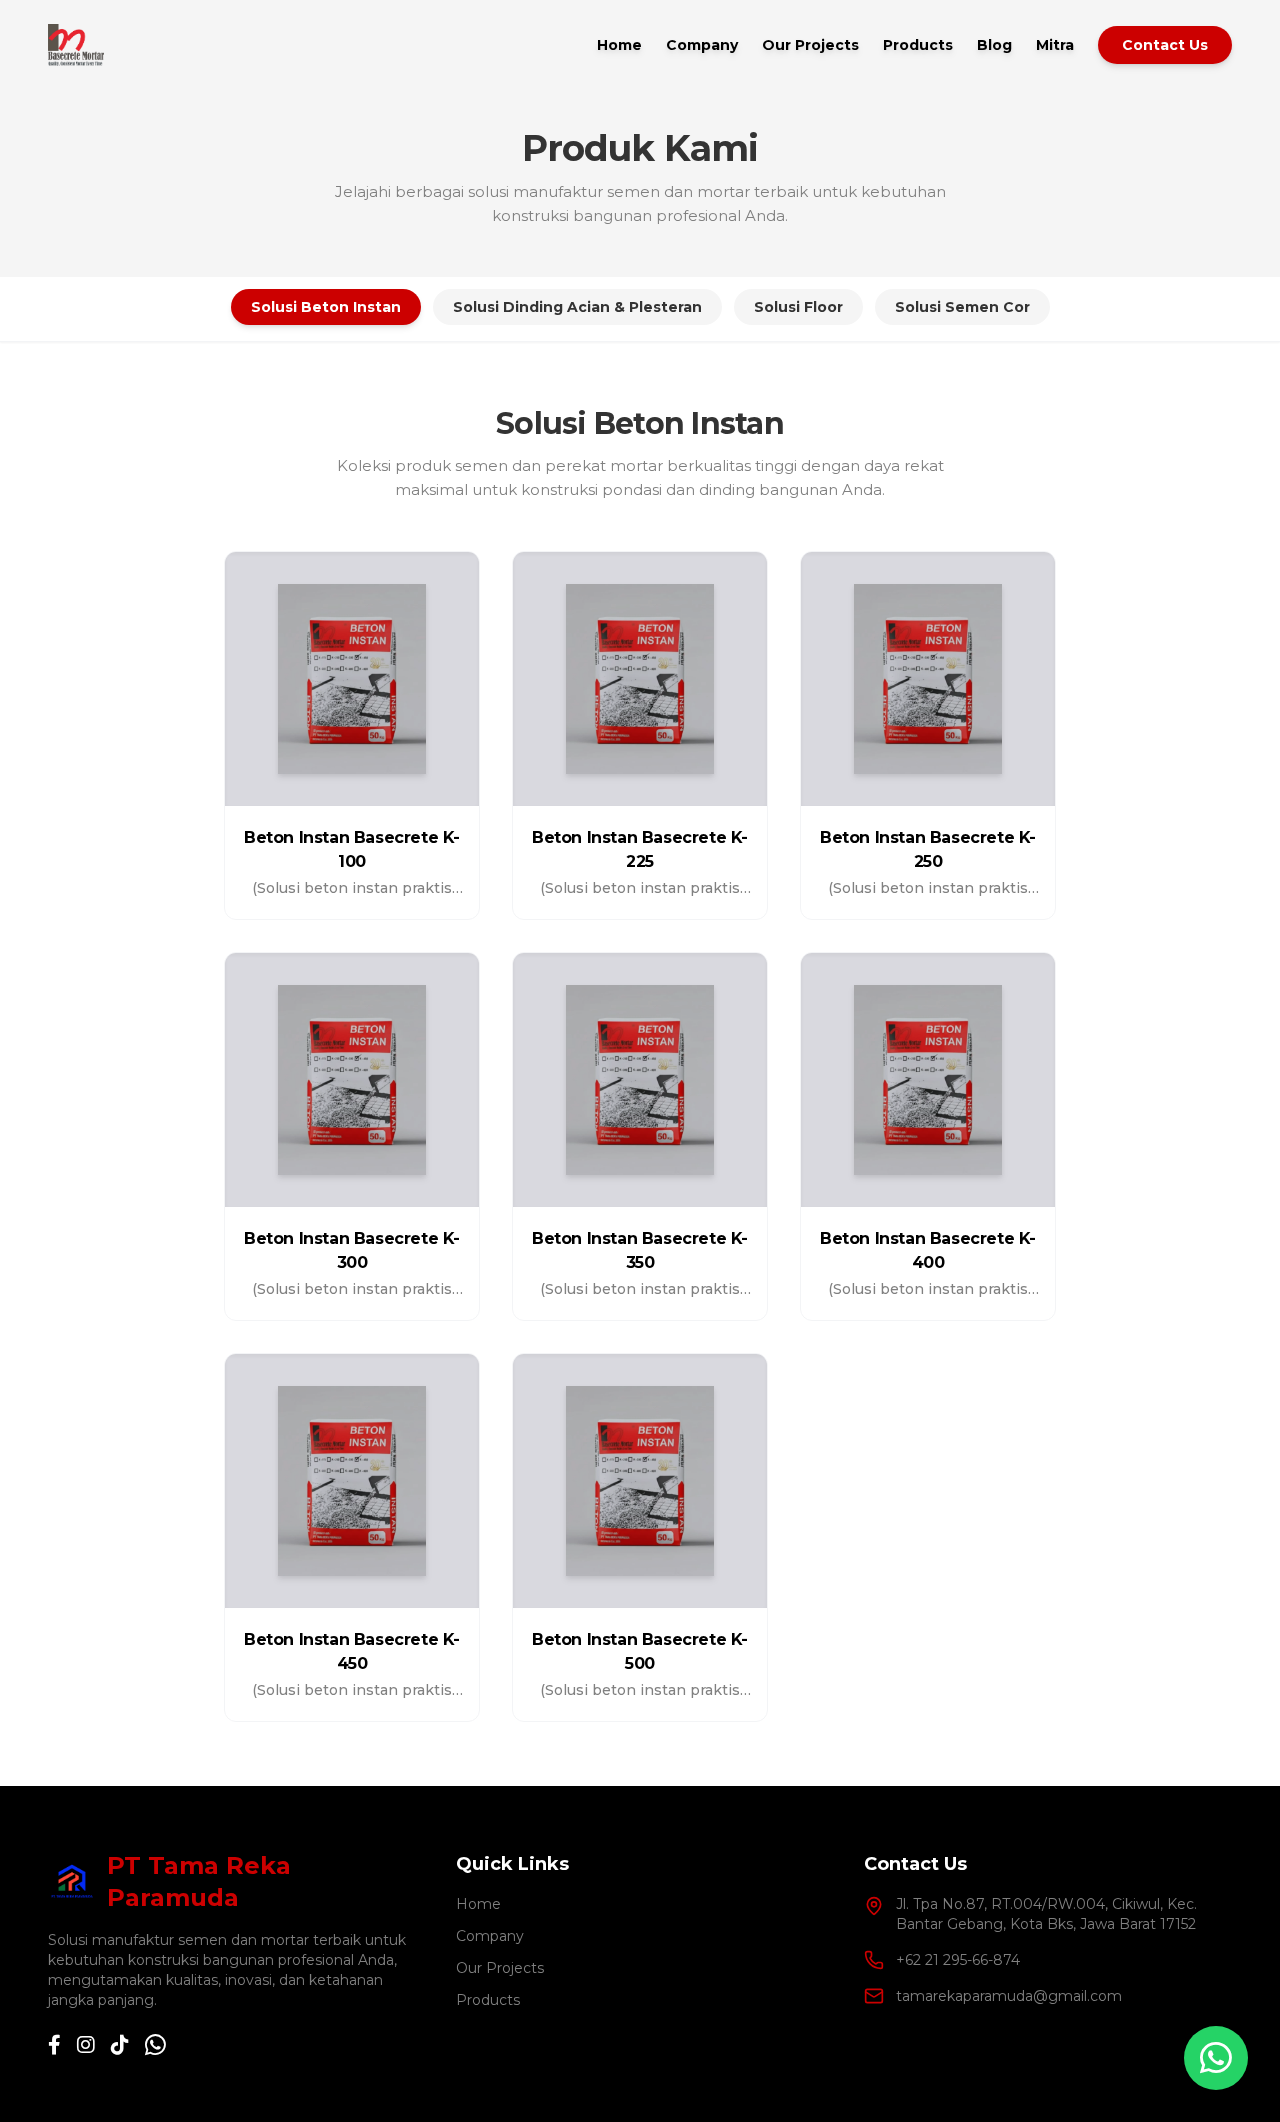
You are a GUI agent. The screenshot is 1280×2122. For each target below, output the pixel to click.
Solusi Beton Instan (326, 307)
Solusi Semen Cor (962, 307)
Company (702, 45)
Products (918, 45)
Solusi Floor (798, 307)
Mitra (1055, 45)
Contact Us (1165, 45)
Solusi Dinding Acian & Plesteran (577, 307)
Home (619, 45)
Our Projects (810, 45)
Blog (994, 45)
